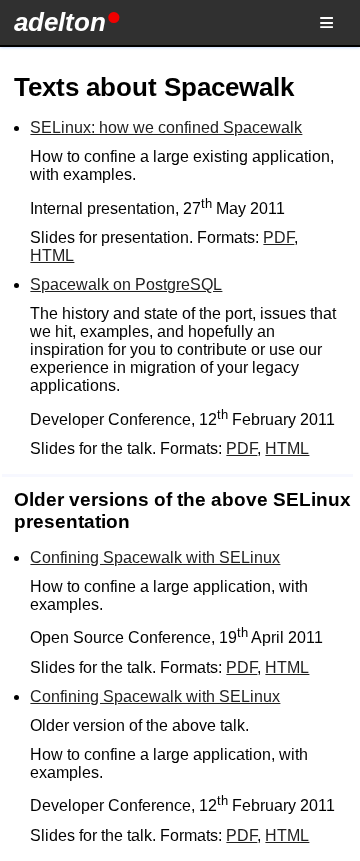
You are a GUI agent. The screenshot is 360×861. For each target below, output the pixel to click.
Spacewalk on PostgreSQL (126, 284)
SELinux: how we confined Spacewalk (166, 127)
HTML (52, 255)
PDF (278, 237)
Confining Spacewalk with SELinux (155, 557)
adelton (60, 22)
